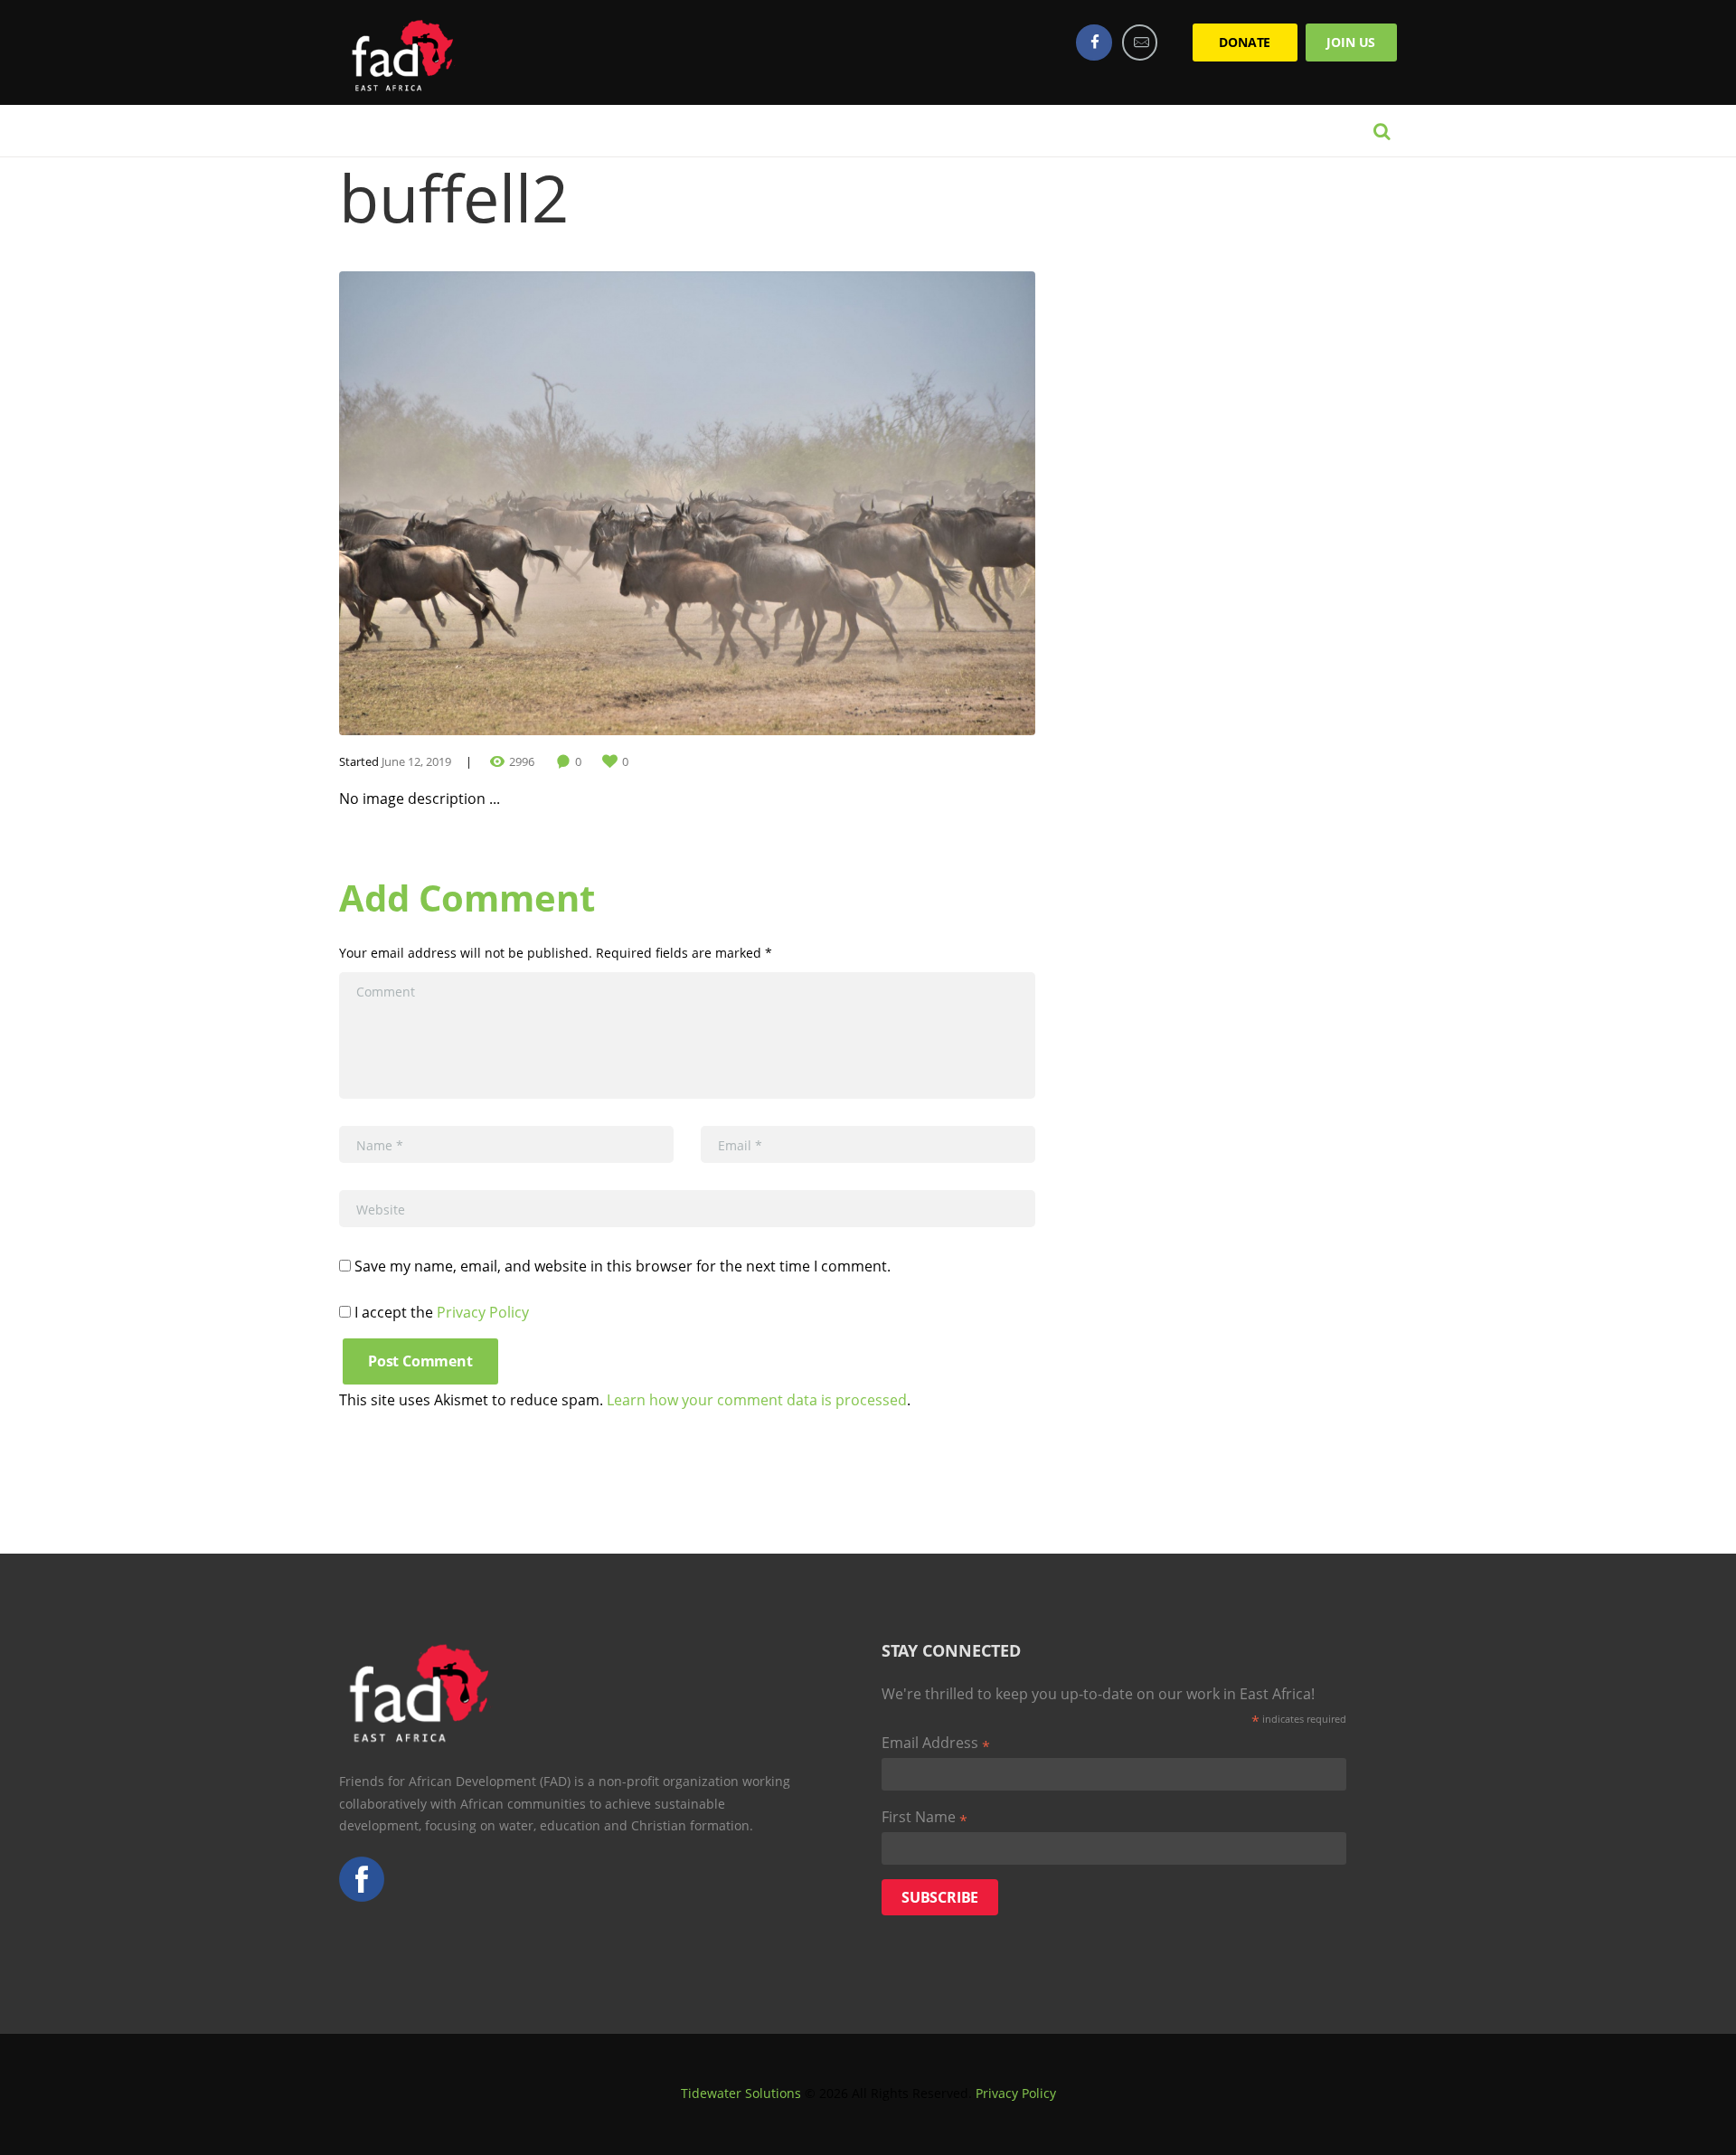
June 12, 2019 (416, 761)
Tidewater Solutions (741, 2093)
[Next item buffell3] (861, 504)
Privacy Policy (483, 1312)
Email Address (936, 1744)
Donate (1245, 42)
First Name (925, 1818)
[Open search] (1382, 131)
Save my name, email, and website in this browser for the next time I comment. (623, 1266)
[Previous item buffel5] (513, 504)
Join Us (1351, 42)
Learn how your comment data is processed (757, 1400)
